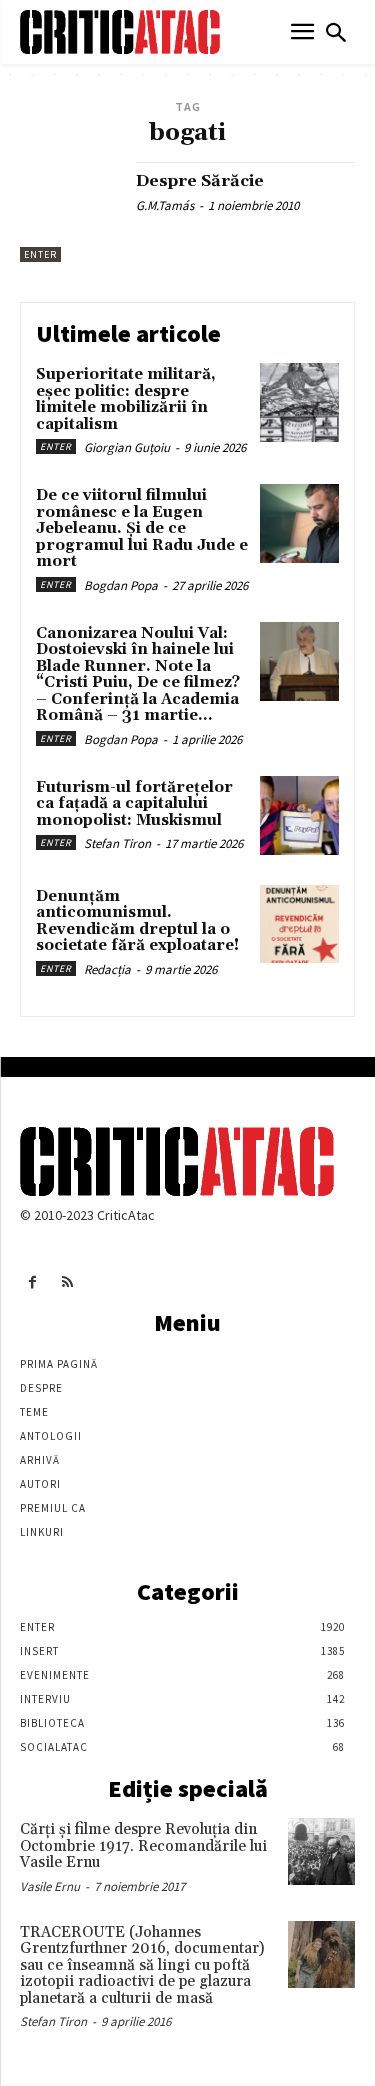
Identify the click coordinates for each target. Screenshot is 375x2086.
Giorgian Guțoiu (127, 447)
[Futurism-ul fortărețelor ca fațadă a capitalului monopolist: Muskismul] (299, 815)
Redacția (107, 969)
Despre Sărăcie (200, 181)
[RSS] (67, 1282)
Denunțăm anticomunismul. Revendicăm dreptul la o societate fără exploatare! (137, 921)
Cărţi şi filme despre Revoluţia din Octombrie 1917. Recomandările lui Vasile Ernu (143, 1846)
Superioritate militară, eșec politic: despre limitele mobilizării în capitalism (126, 399)
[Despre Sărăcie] (70, 212)
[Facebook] (32, 1282)
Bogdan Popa (121, 585)
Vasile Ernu (50, 1886)
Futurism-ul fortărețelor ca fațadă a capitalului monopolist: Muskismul (134, 804)
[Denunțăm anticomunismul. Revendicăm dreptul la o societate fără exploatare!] (299, 924)
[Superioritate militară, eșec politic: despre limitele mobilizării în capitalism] (299, 402)
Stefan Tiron (117, 843)
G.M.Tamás (165, 205)
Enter (40, 254)
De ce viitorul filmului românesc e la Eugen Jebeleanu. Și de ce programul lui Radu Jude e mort (142, 528)
